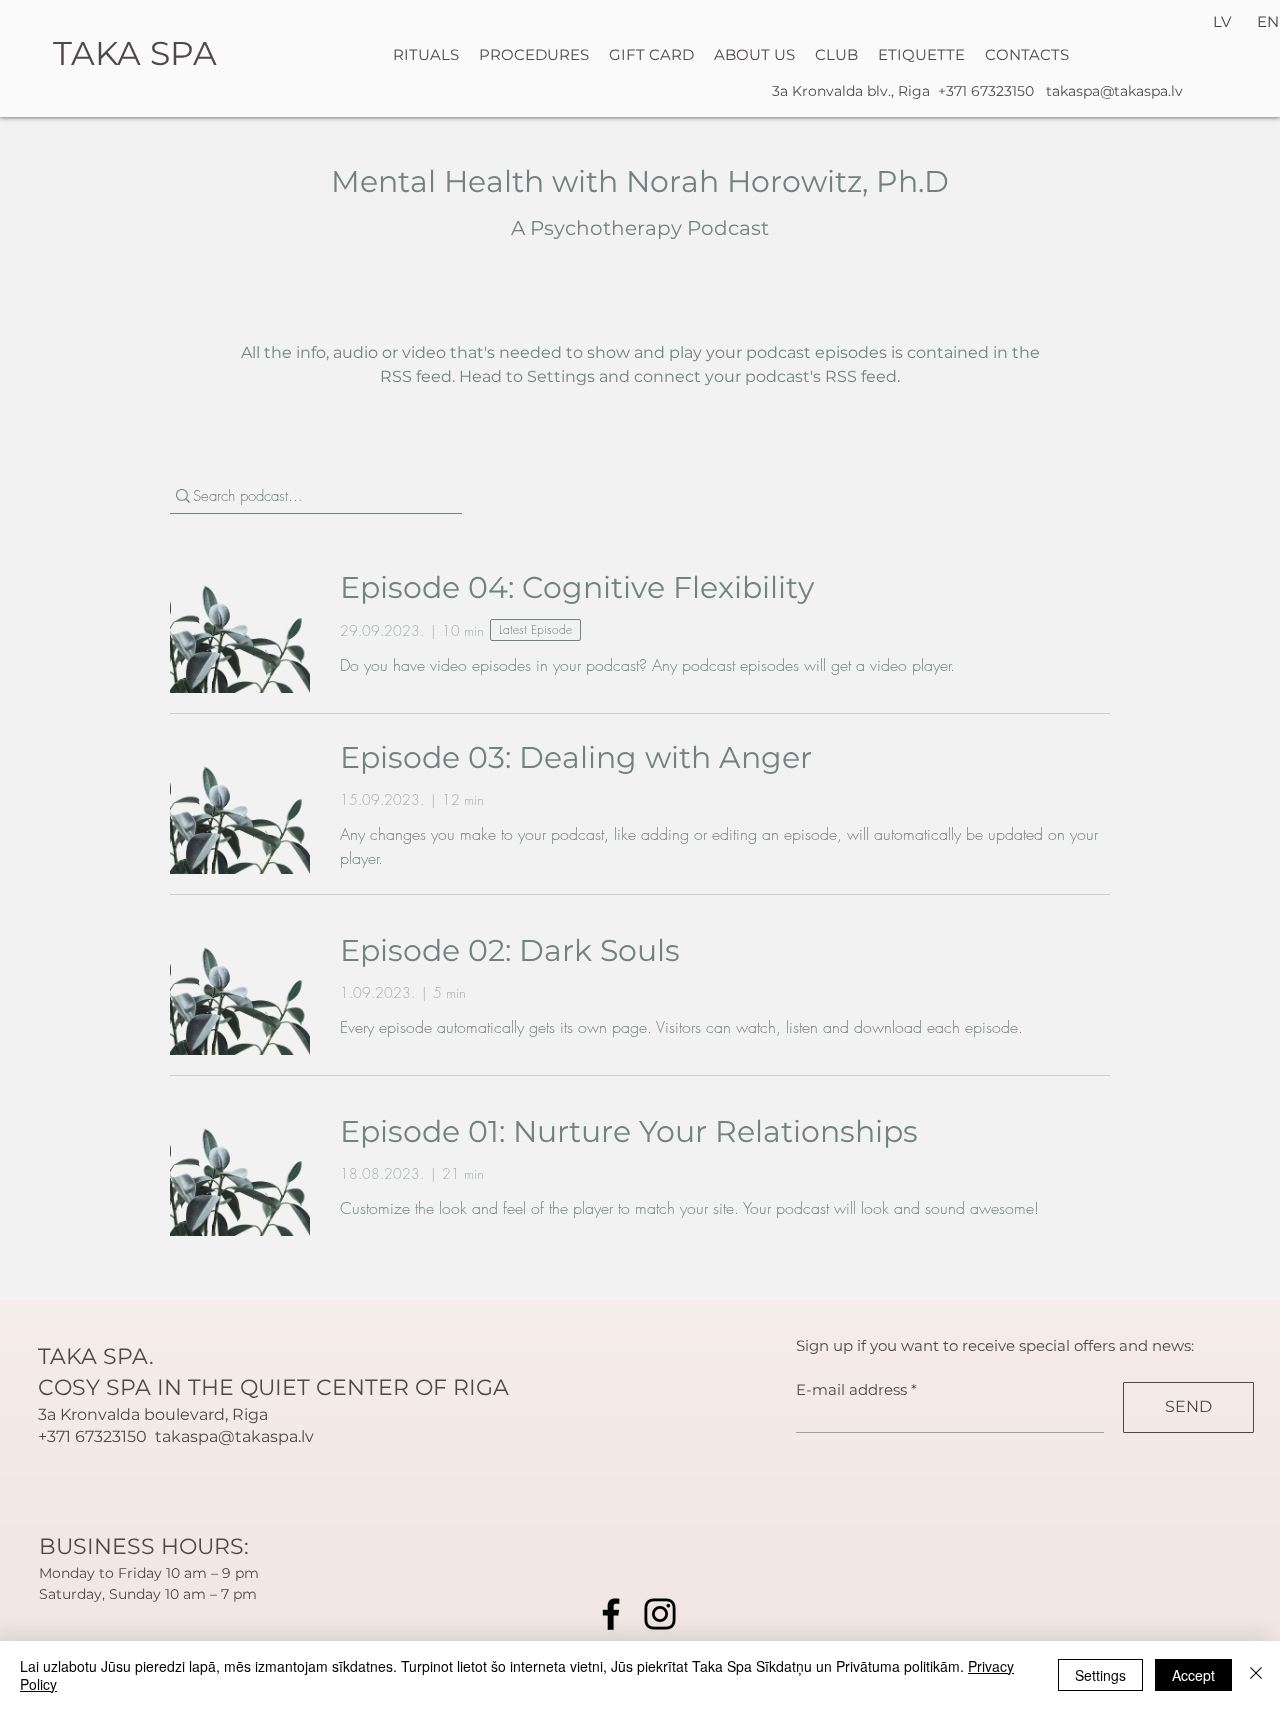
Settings (1100, 1675)
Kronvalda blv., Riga (863, 91)
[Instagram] (660, 1614)
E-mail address (851, 1389)
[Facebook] (611, 1614)
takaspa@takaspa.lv (1114, 91)
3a (782, 91)
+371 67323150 (986, 91)
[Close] (1256, 1675)
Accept (1193, 1675)
